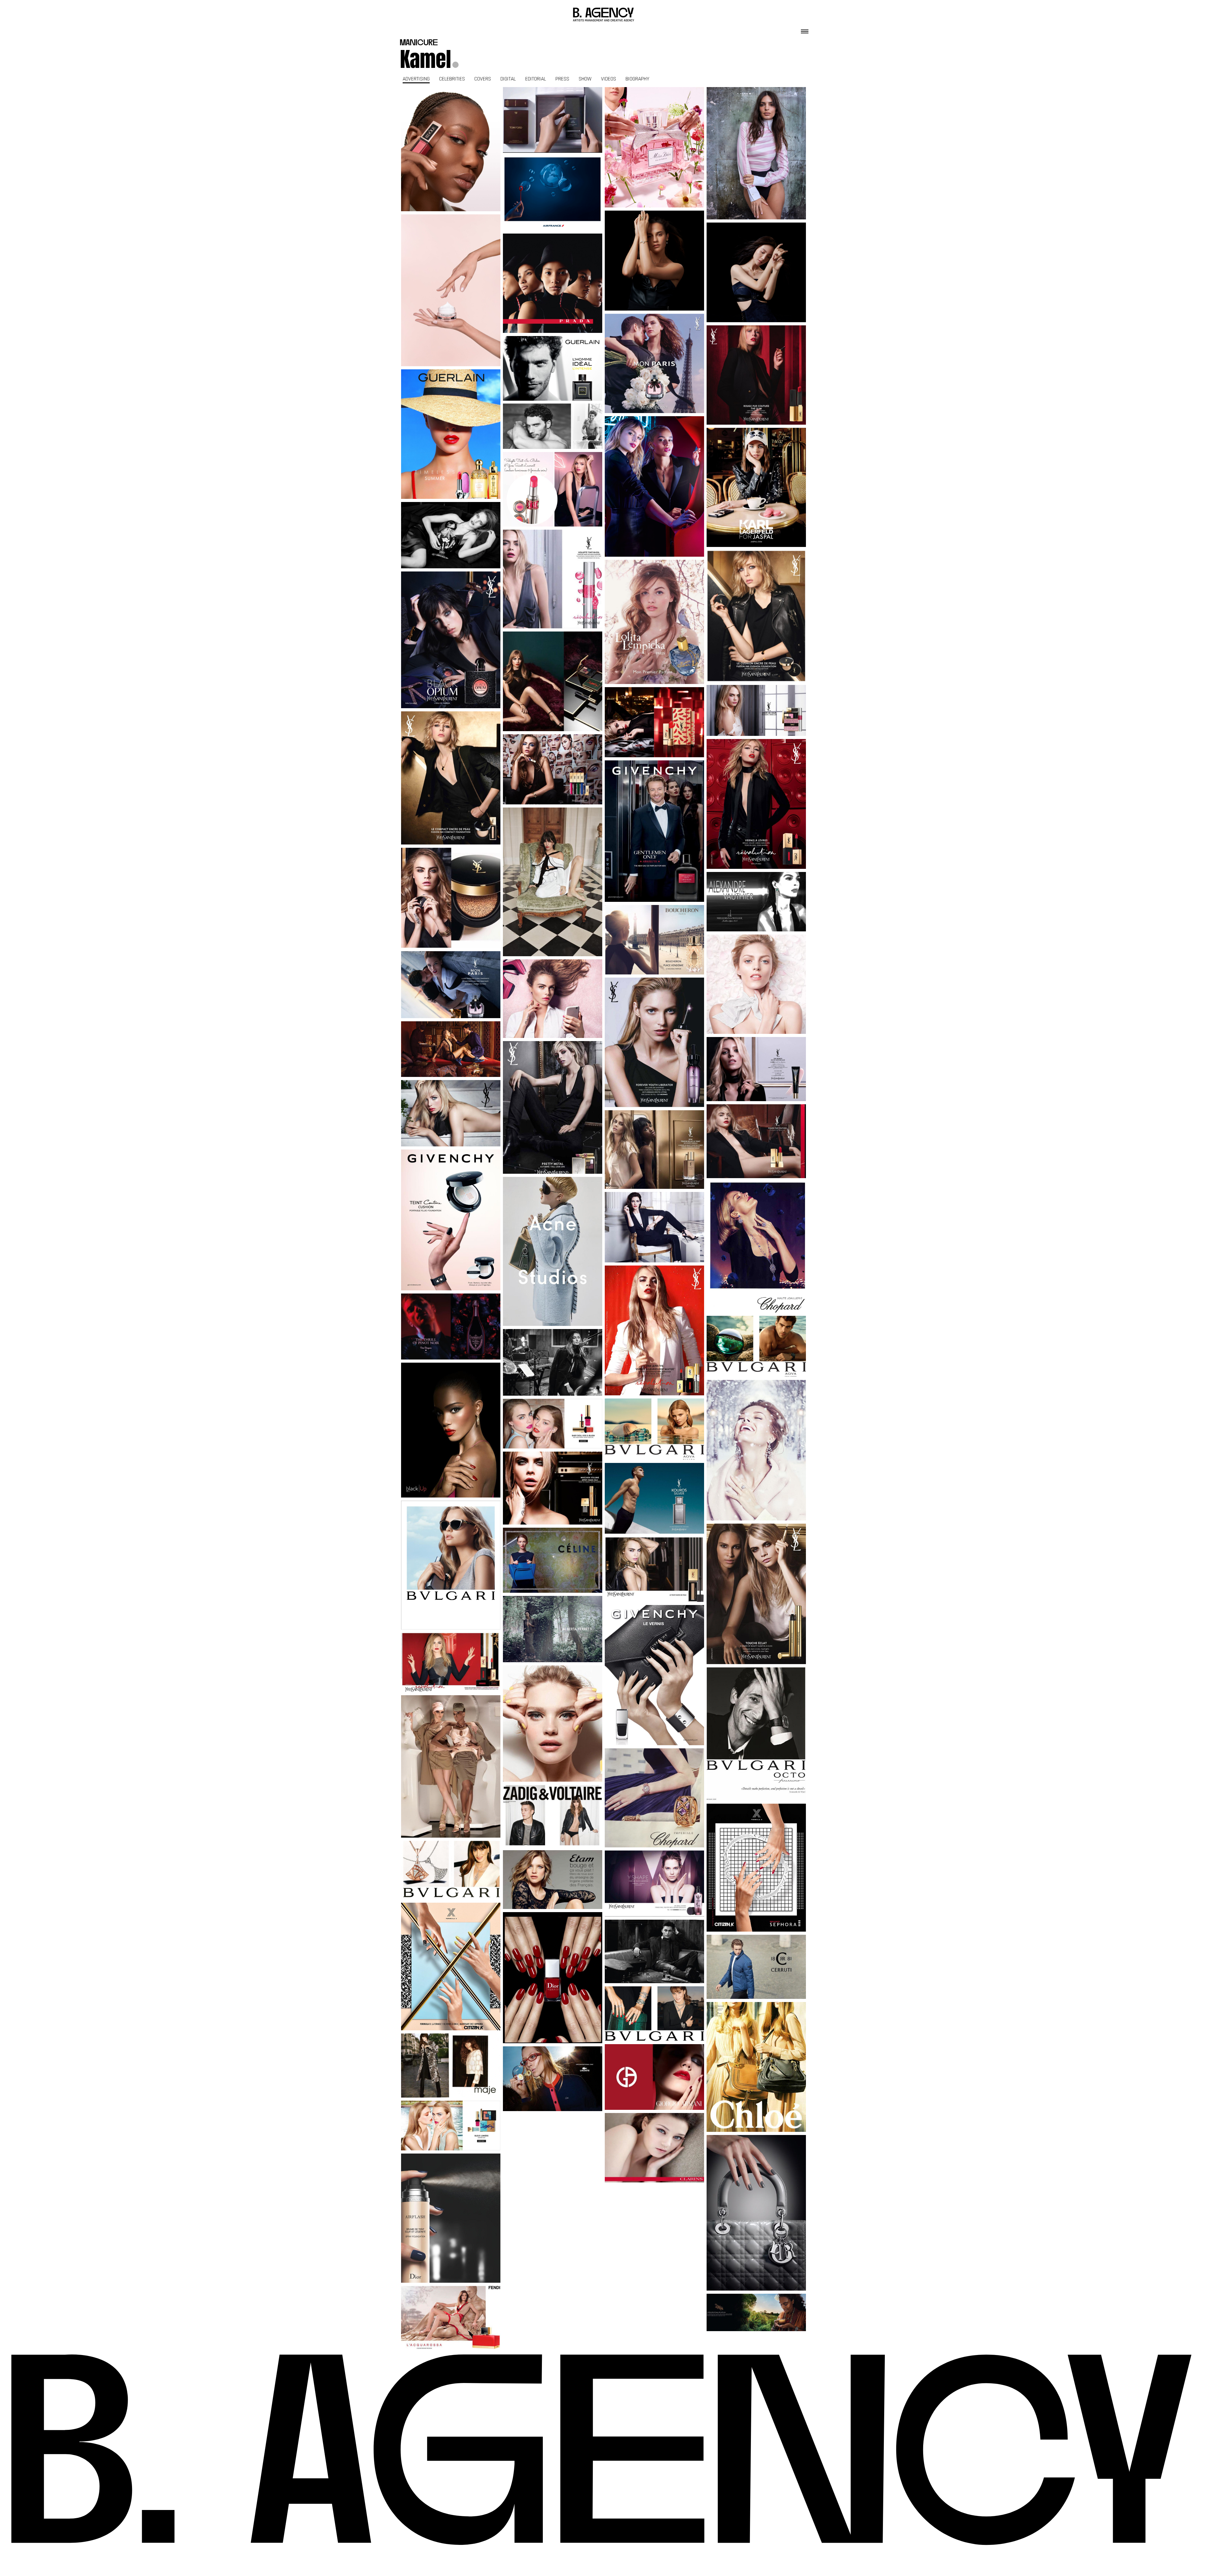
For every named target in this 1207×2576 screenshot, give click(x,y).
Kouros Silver (655, 1498)
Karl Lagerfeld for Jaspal (756, 488)
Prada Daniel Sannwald (553, 283)
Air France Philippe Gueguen (553, 193)
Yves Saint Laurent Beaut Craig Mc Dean (756, 710)
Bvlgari (655, 2014)
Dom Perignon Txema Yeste (451, 1327)
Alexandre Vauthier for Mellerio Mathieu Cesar (756, 902)
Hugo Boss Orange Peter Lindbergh (553, 1362)
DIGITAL (508, 79)
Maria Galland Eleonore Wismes (451, 290)
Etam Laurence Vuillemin (553, 1724)
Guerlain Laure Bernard (451, 434)
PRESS (562, 79)
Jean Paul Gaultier (451, 1766)
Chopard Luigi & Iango (655, 1227)
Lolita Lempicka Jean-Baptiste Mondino (654, 622)
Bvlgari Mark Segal (655, 1429)
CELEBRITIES (452, 79)
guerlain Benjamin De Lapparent (451, 535)
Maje (451, 2066)
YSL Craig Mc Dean (451, 778)
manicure (419, 43)
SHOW (585, 79)
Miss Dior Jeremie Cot (654, 147)
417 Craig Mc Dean (654, 1042)
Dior (451, 2218)
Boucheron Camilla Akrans (655, 940)
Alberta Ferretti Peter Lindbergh (553, 1629)
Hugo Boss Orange (654, 1951)
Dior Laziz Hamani (756, 2213)
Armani (655, 2077)
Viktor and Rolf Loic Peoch (756, 153)
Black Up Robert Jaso (451, 1430)
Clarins (655, 2148)
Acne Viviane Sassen (553, 1251)
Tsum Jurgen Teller (553, 882)
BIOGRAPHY (637, 79)
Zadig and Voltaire (553, 1816)
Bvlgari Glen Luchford (451, 1565)
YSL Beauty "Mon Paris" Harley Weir (655, 363)
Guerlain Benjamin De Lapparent (553, 393)
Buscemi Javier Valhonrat (451, 1049)
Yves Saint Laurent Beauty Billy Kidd (451, 985)
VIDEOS (609, 79)
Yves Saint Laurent (654, 1331)
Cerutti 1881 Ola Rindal (756, 1967)
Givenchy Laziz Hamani (451, 1220)
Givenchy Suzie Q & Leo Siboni (655, 831)
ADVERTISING (416, 79)
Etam (553, 1879)
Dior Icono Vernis (553, 1978)
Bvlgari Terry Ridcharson (451, 1870)
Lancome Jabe (451, 149)
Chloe (756, 2067)
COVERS (483, 79)
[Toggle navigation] (805, 30)
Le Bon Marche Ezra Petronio (553, 1560)
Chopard (756, 1247)
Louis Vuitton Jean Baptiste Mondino (655, 261)
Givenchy (655, 1675)
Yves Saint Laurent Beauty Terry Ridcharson (553, 1424)
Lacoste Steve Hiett (553, 2079)
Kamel (425, 59)
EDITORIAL (536, 79)
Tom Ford (553, 120)
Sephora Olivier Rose (756, 1867)
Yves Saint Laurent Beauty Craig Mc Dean (553, 579)
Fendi (451, 2318)
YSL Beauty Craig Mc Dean (756, 375)
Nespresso (756, 2312)
